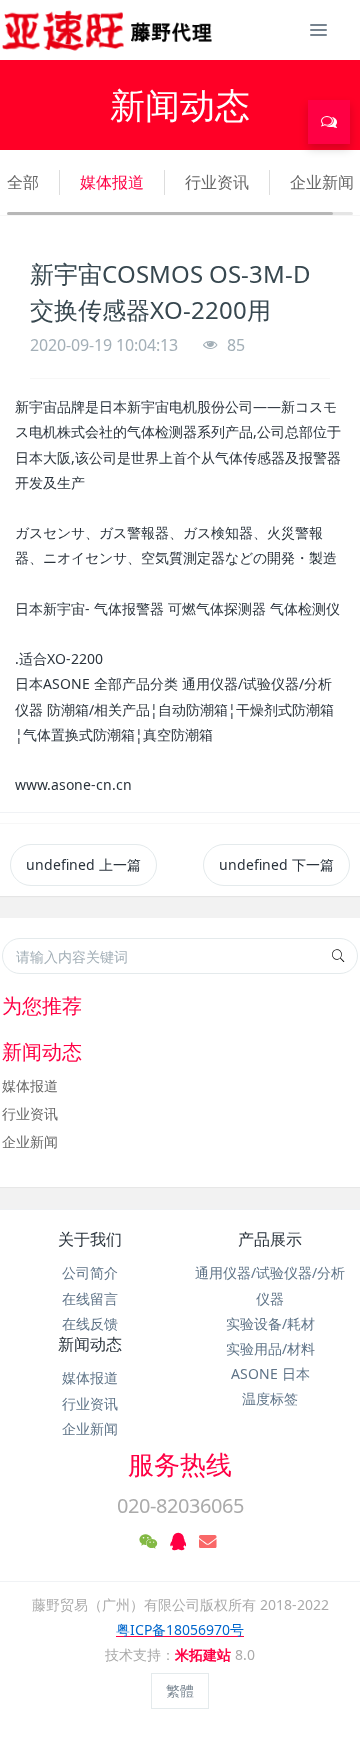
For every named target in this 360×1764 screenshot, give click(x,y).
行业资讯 (217, 182)
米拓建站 (205, 1654)
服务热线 (180, 1464)
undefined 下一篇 (276, 864)
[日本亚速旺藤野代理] (108, 30)
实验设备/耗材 (270, 1323)
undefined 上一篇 (83, 864)
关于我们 (90, 1239)
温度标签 (270, 1398)
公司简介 (90, 1272)
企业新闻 (322, 182)
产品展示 (270, 1239)
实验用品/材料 (270, 1348)
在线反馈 (90, 1323)
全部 (23, 182)
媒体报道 (112, 182)
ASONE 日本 (270, 1373)
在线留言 (90, 1298)
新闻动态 (90, 1344)
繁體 (180, 1690)
